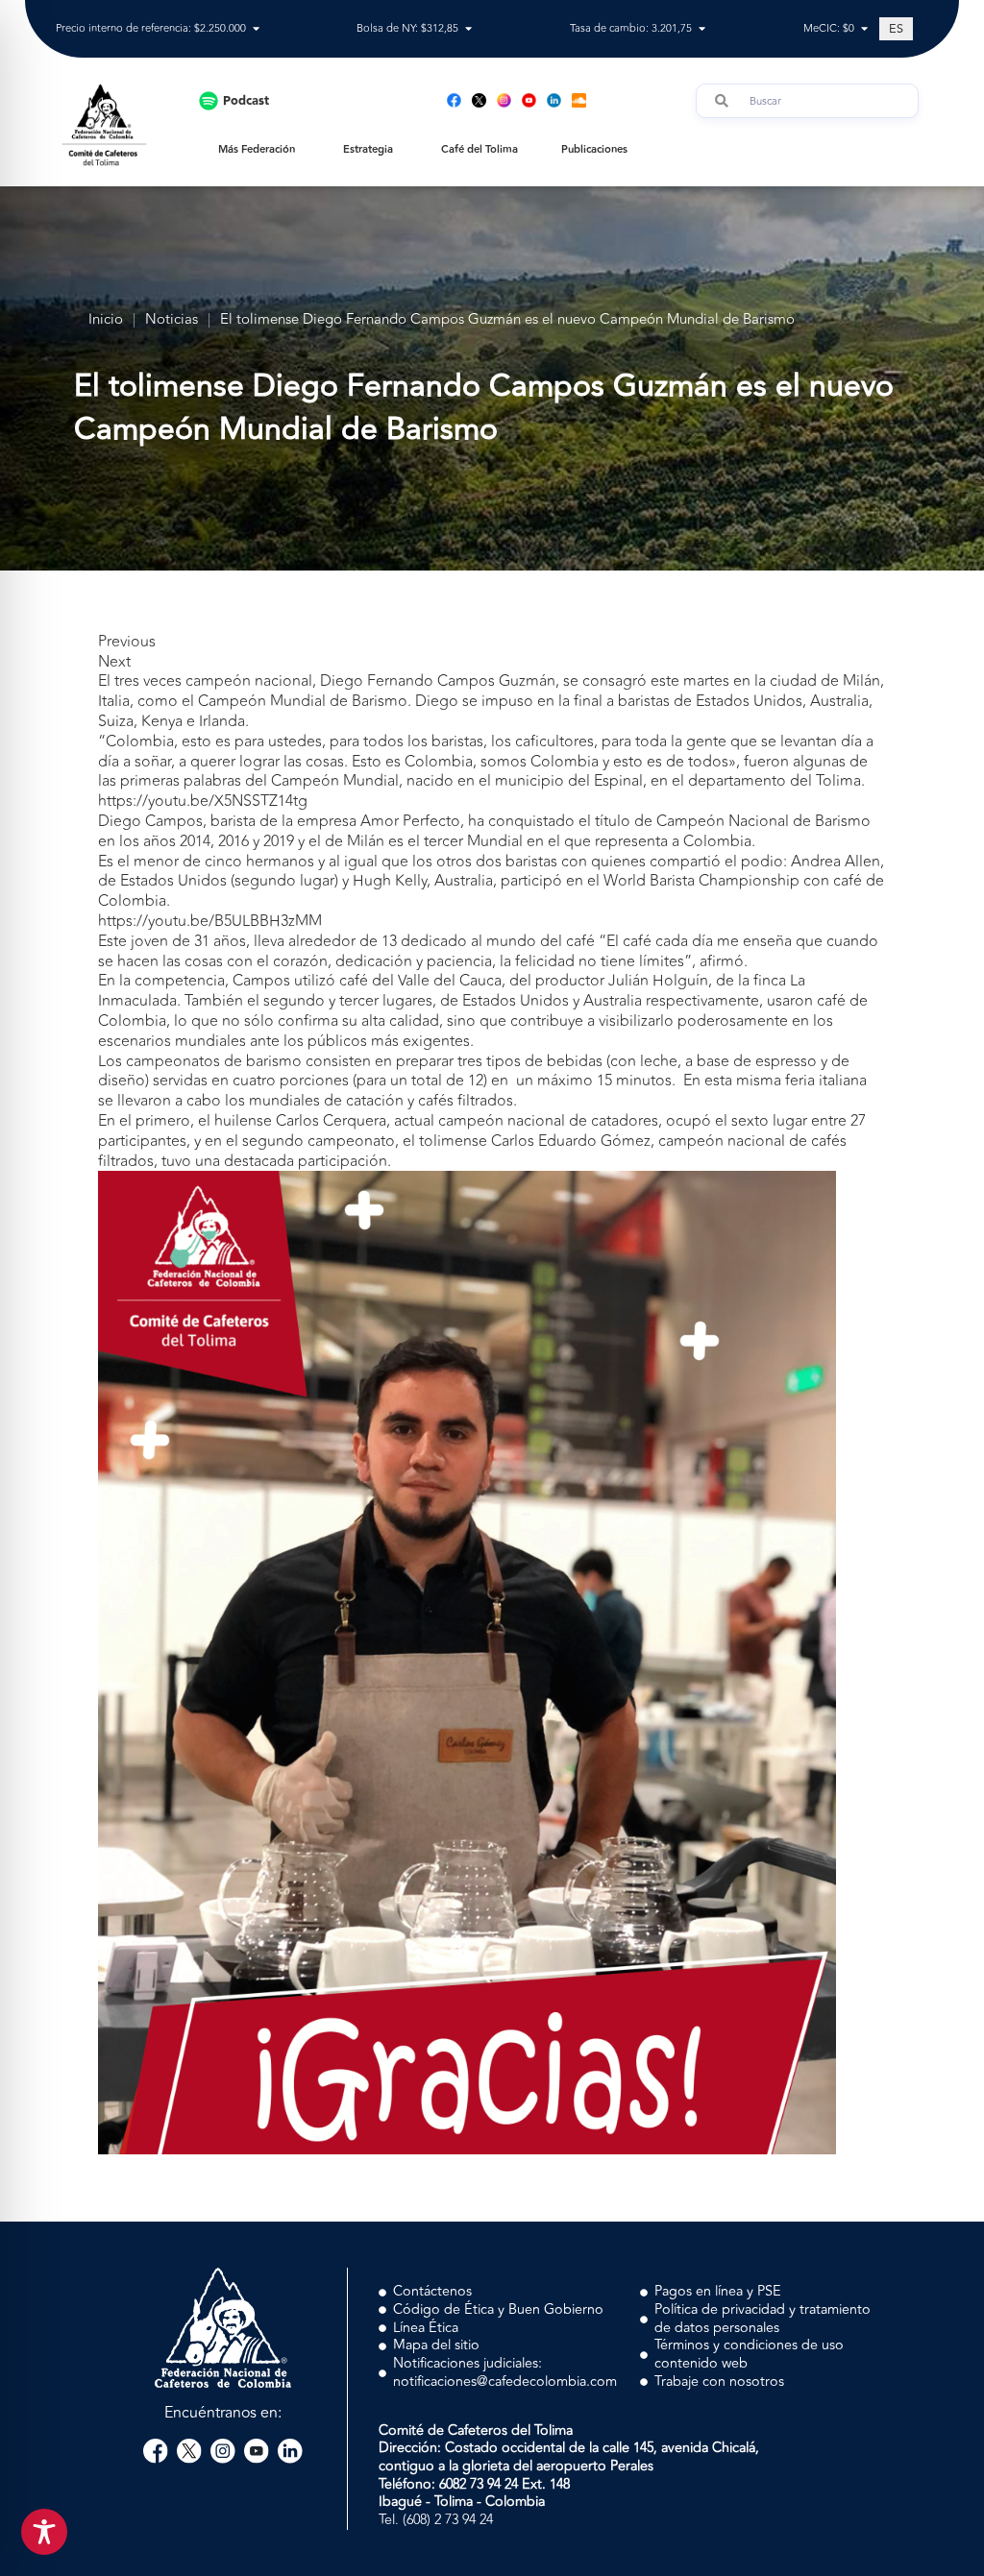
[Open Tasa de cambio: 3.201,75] (702, 29)
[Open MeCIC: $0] (864, 29)
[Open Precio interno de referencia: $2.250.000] (256, 29)
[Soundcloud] (579, 100)
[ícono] (479, 100)
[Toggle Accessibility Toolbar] (44, 2532)
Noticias (172, 320)
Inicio (106, 320)
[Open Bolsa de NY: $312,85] (468, 29)
